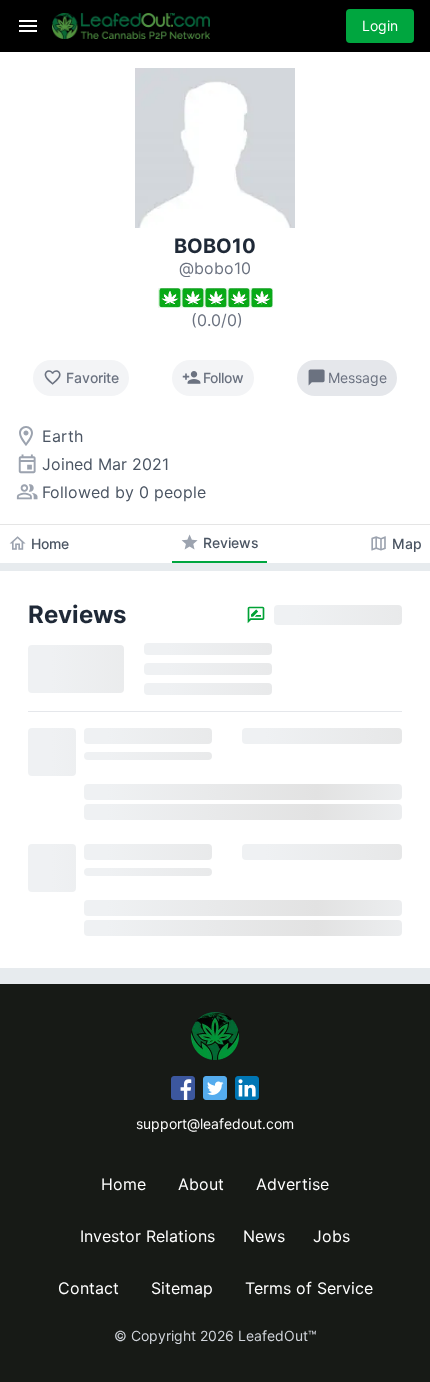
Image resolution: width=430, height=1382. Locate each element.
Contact (88, 1288)
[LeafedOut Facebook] (183, 1091)
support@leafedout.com (215, 1123)
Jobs (331, 1236)
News (264, 1236)
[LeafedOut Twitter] (215, 1091)
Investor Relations (147, 1236)
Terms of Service (309, 1288)
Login (380, 25)
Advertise (292, 1184)
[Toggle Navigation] (28, 26)
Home (123, 1184)
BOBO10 (215, 246)
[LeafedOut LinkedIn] (247, 1091)
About (201, 1184)
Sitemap (182, 1288)
